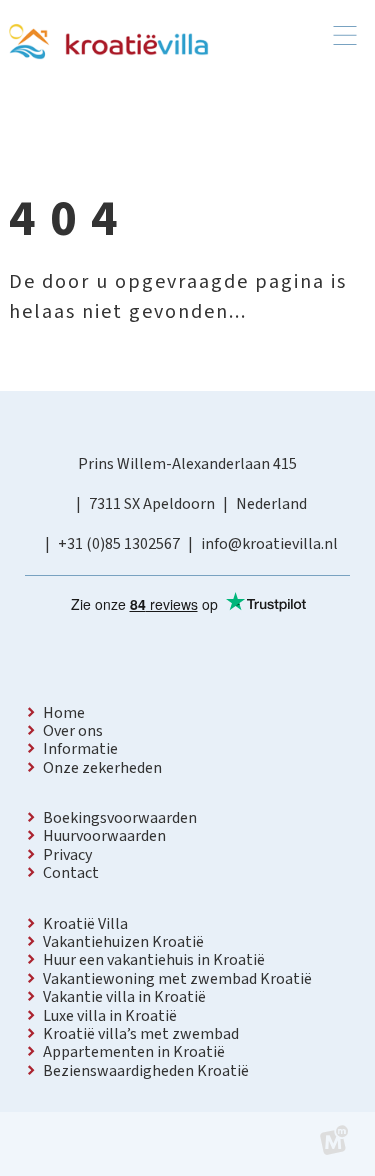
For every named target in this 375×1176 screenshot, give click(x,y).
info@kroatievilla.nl (269, 544)
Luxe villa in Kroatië (110, 1016)
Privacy (67, 855)
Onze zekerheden (102, 768)
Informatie (80, 749)
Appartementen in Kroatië (134, 1052)
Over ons (73, 731)
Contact (71, 873)
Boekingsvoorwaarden (120, 818)
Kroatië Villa (85, 924)
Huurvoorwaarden (104, 836)
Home (64, 713)
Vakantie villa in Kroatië (124, 997)
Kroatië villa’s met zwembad (141, 1034)
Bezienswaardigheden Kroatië (146, 1071)
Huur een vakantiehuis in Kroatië (154, 960)
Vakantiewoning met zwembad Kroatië (177, 979)
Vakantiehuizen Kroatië (123, 942)
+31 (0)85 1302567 (119, 544)
